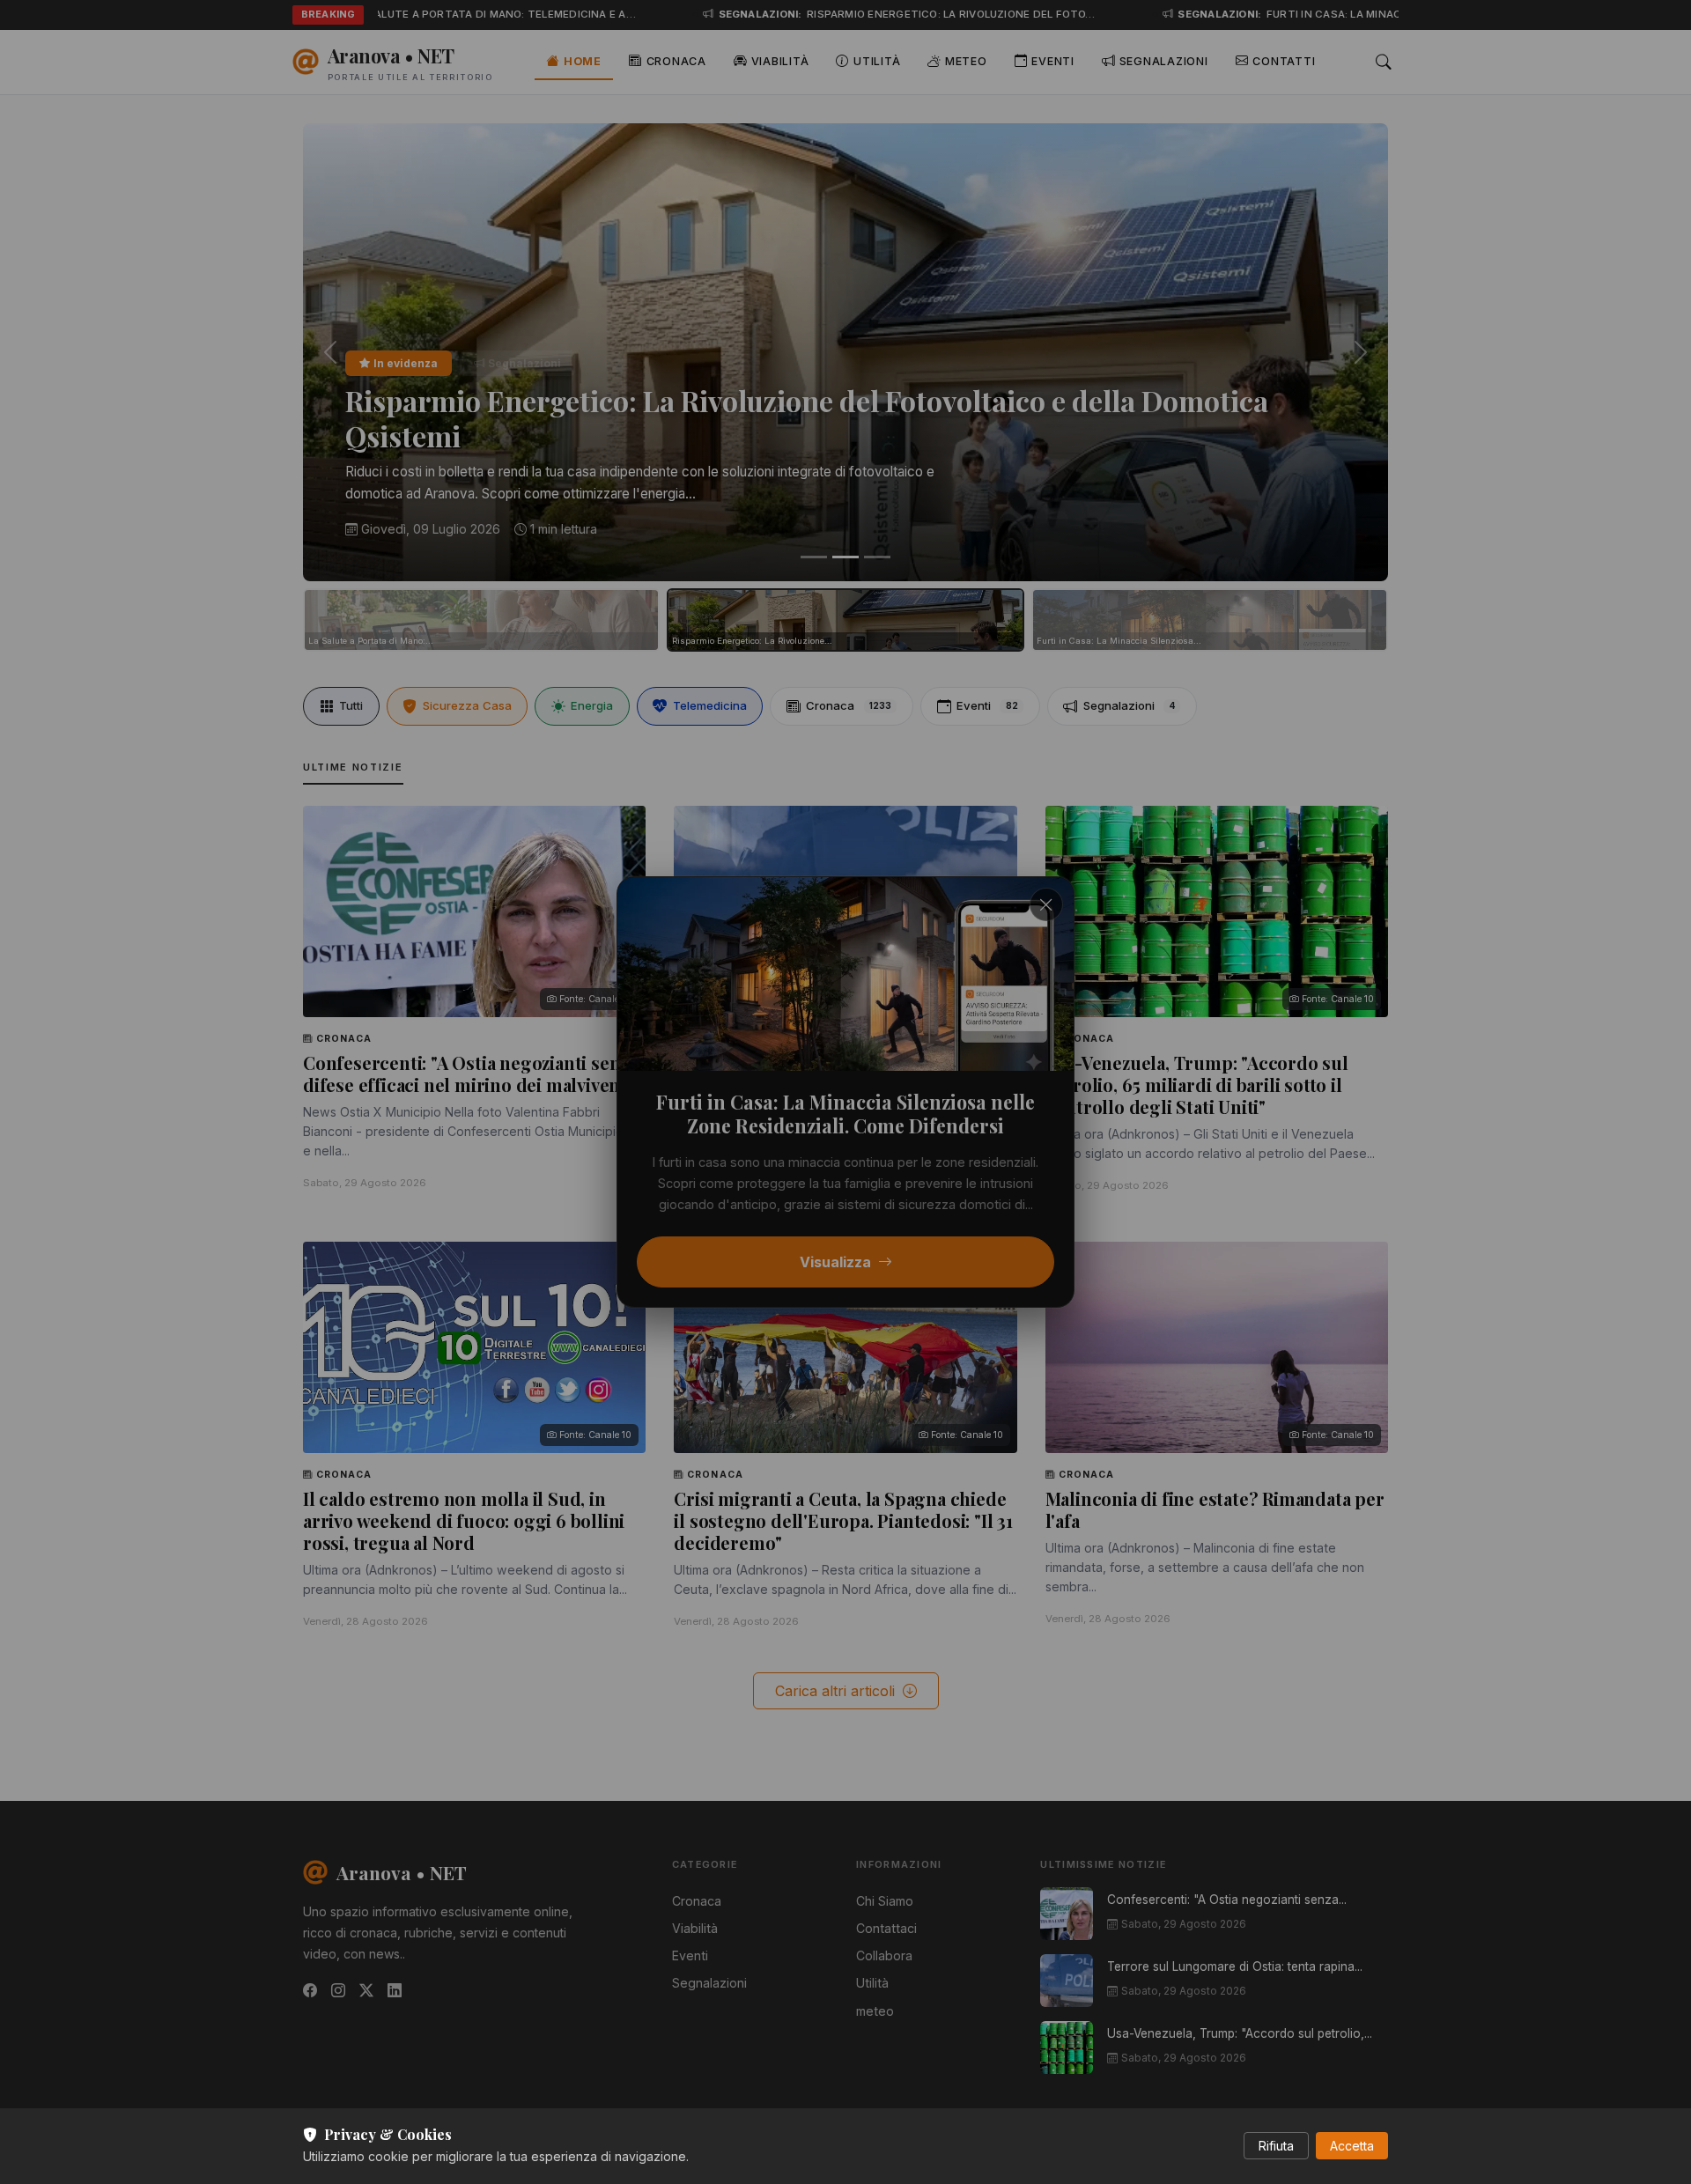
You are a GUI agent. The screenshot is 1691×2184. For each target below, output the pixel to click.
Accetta (1352, 2146)
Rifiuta (1276, 2146)
